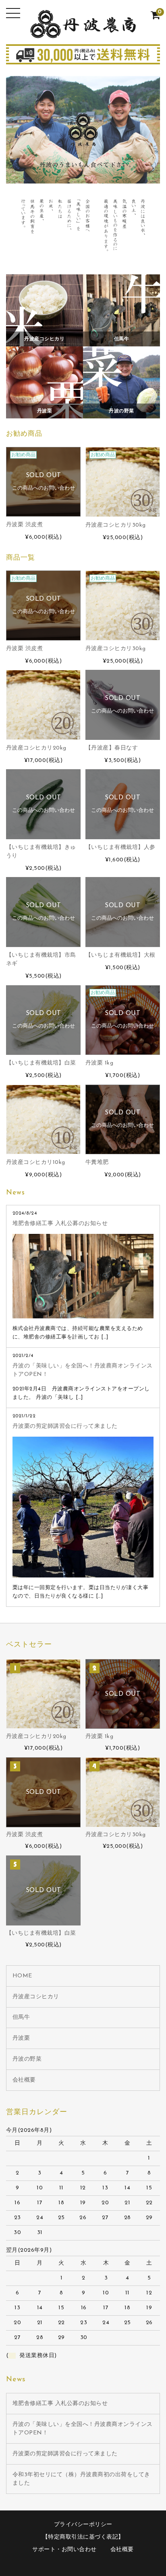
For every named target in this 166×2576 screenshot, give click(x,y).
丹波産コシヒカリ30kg (116, 525)
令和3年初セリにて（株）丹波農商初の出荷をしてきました (81, 2479)
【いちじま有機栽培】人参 (120, 847)
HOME (22, 1976)
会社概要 (24, 2080)
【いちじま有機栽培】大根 (120, 955)
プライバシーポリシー (83, 2525)
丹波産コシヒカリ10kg (36, 1162)
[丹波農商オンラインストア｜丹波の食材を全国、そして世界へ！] (83, 32)
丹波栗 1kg (100, 1063)
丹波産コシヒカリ (36, 1997)
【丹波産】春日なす (112, 748)
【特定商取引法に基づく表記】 (83, 2537)
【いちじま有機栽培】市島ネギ (41, 960)
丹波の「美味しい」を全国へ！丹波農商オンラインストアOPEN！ (83, 1370)
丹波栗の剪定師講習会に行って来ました (65, 1426)
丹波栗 (21, 2038)
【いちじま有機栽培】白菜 (41, 1063)
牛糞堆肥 (97, 1162)
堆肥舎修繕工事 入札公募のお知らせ (60, 1224)
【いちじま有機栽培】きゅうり (41, 852)
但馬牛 (21, 2017)
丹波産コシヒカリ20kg (36, 748)
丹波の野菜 (27, 2059)
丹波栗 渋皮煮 (25, 525)
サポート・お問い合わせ (64, 2550)
